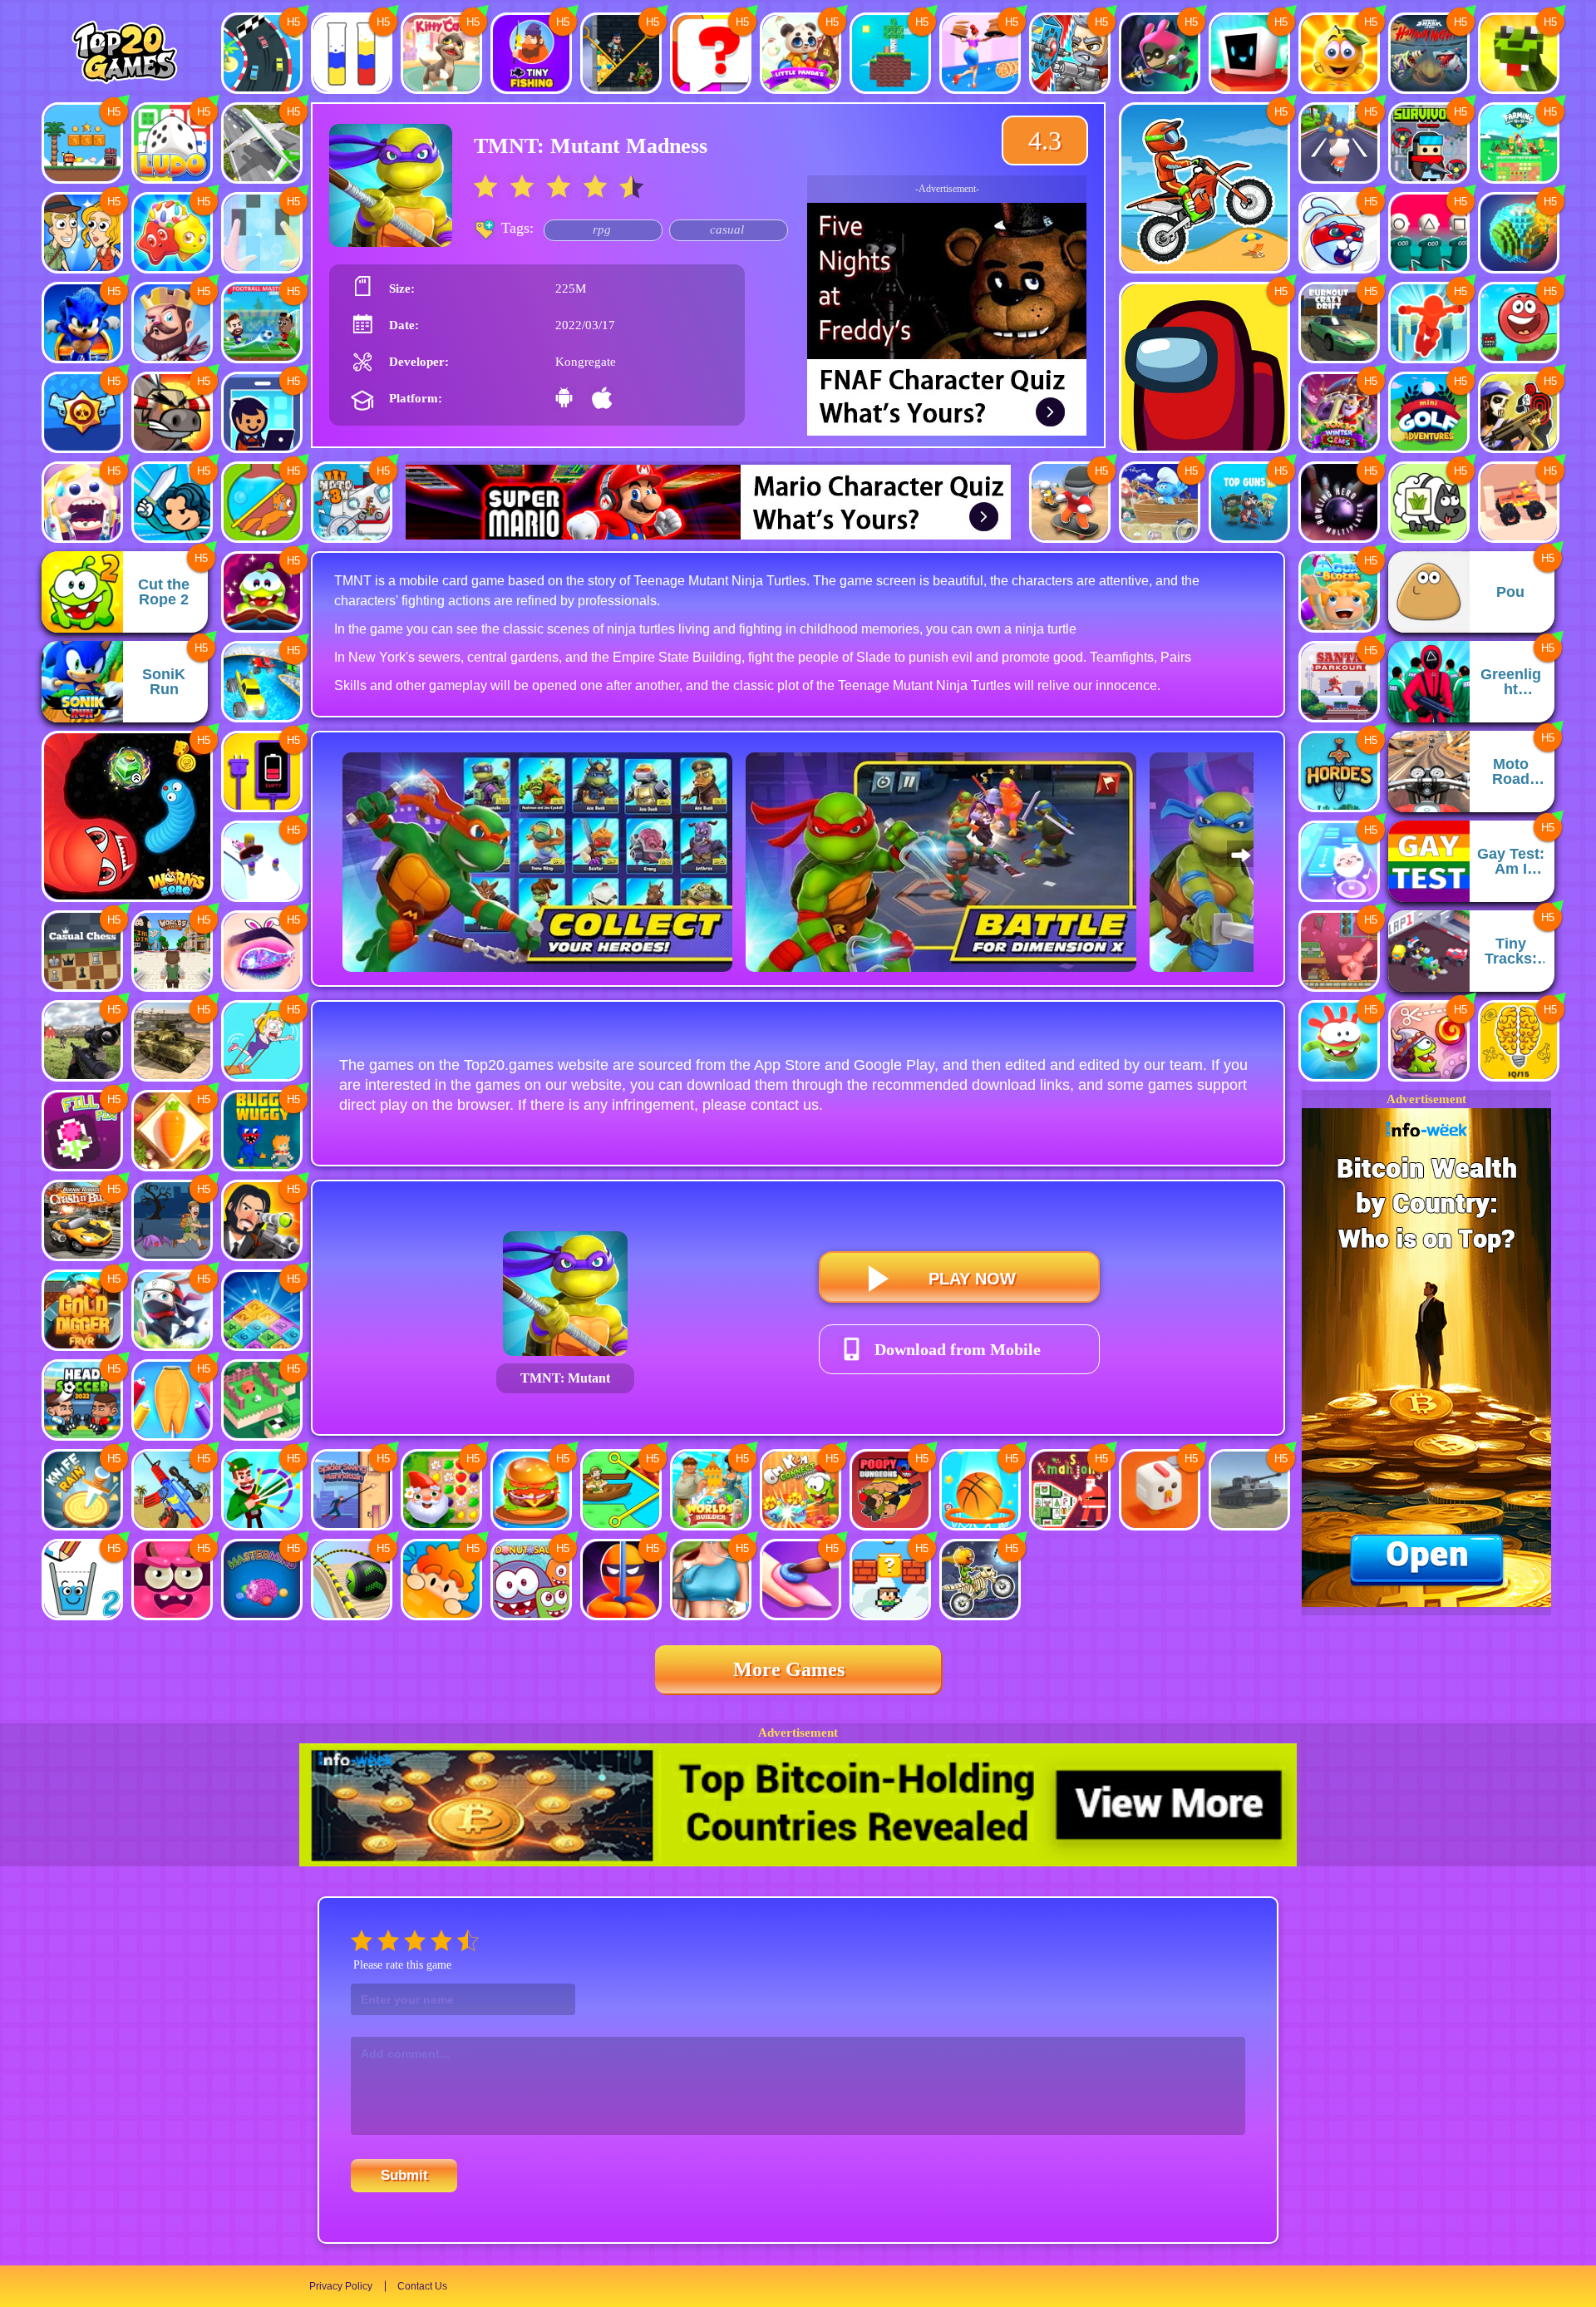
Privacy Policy (341, 2286)
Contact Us (422, 2286)
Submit (404, 2175)
